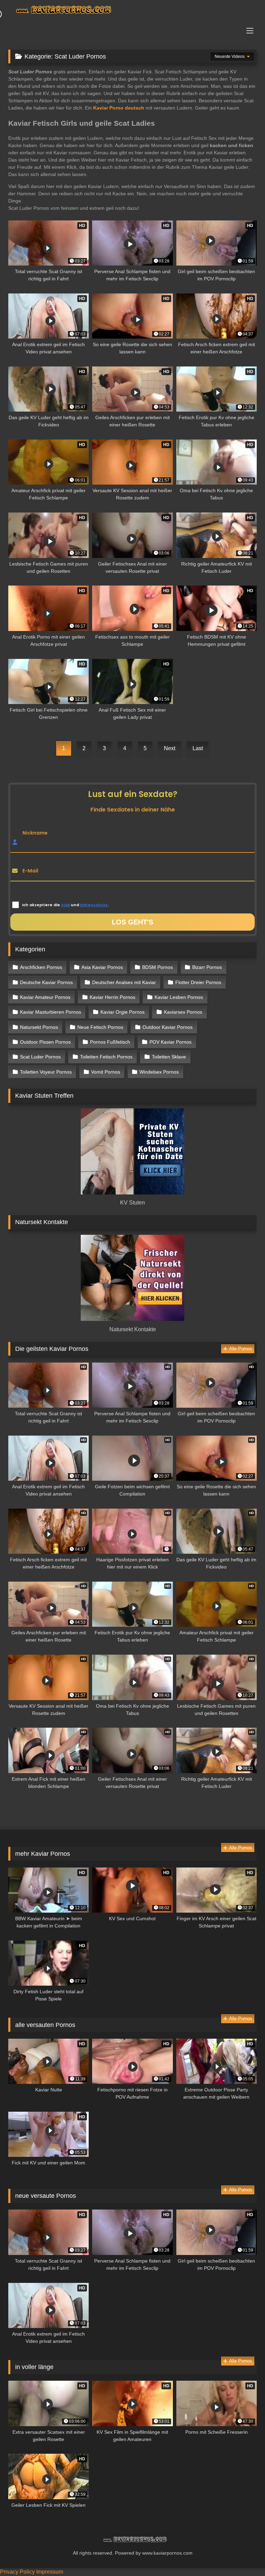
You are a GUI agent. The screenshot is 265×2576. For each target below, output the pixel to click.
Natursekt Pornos (39, 1027)
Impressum (50, 2572)
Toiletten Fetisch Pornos (106, 1057)
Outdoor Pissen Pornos (45, 1042)
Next (170, 748)
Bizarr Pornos (207, 967)
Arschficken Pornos (41, 967)
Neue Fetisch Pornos (100, 1027)
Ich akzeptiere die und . (65, 905)
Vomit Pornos (106, 1072)
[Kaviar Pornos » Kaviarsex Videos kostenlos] (132, 11)
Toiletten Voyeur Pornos (46, 1072)
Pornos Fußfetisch (110, 1042)
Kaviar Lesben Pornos (179, 997)
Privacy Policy (17, 2572)
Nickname (35, 833)
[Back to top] (244, 2556)
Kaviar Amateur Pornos (45, 997)
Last (198, 748)
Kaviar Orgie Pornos (122, 1012)
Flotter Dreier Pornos (198, 982)
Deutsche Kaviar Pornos (46, 982)
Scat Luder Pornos (40, 1057)
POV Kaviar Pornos (170, 1042)
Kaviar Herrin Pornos (112, 997)
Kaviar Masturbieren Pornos (51, 1012)
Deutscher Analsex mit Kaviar (124, 982)
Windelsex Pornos (159, 1072)
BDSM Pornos (158, 967)
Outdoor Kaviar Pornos (168, 1027)
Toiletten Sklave (169, 1057)
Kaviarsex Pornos (183, 1012)
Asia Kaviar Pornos (102, 967)
